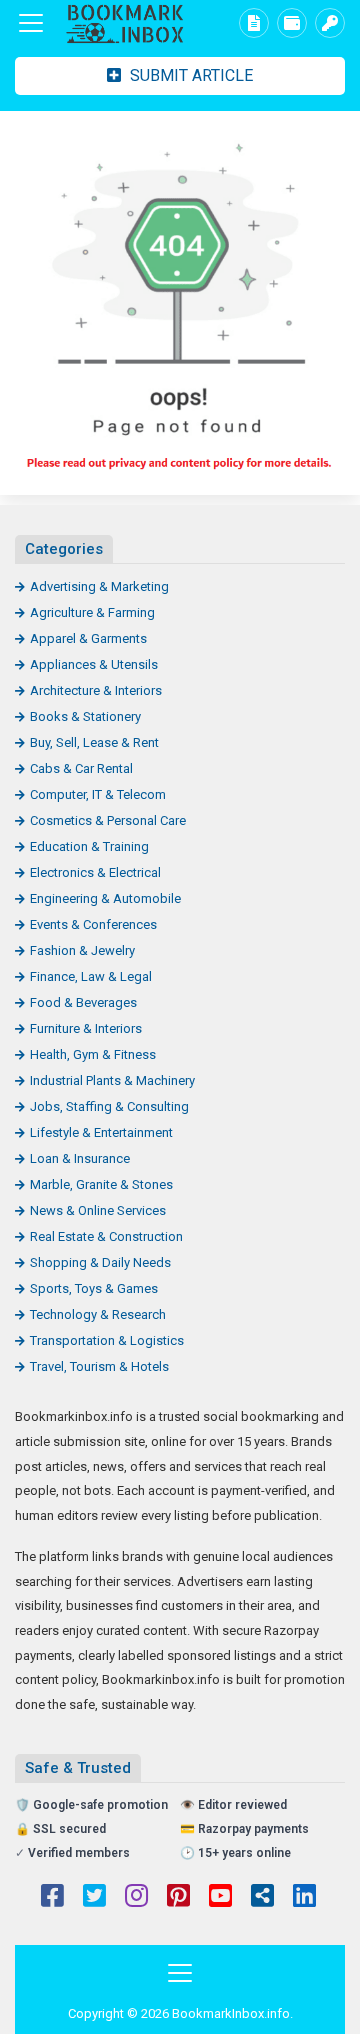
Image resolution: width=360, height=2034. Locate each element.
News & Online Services (98, 1210)
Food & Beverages (83, 1002)
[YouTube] (220, 1898)
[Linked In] (304, 1898)
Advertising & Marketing (99, 586)
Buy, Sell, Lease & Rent (94, 742)
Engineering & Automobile (105, 898)
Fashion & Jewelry (82, 950)
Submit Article (189, 75)
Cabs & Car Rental (81, 768)
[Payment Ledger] (292, 23)
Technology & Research (98, 1314)
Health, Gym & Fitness (93, 1054)
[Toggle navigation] (31, 23)
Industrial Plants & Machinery (112, 1080)
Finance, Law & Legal (91, 976)
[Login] (330, 23)
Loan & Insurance (80, 1158)
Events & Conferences (93, 924)
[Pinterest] (178, 1898)
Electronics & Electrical (95, 872)
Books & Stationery (85, 716)
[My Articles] (254, 23)
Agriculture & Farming (92, 612)
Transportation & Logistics (107, 1340)
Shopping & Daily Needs (100, 1262)
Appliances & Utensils (94, 664)
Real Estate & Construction (106, 1236)
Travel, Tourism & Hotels (99, 1366)
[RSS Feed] (262, 1898)
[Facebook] (52, 1898)
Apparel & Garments (88, 638)
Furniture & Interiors (86, 1028)
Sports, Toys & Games (94, 1288)
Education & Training (89, 846)
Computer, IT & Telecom (98, 794)
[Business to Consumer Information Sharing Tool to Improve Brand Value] (125, 23)
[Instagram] (136, 1898)
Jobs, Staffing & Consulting (109, 1106)
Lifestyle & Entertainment (101, 1132)
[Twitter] (94, 1898)
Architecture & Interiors (96, 690)
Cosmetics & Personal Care (108, 820)
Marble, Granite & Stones (101, 1184)
